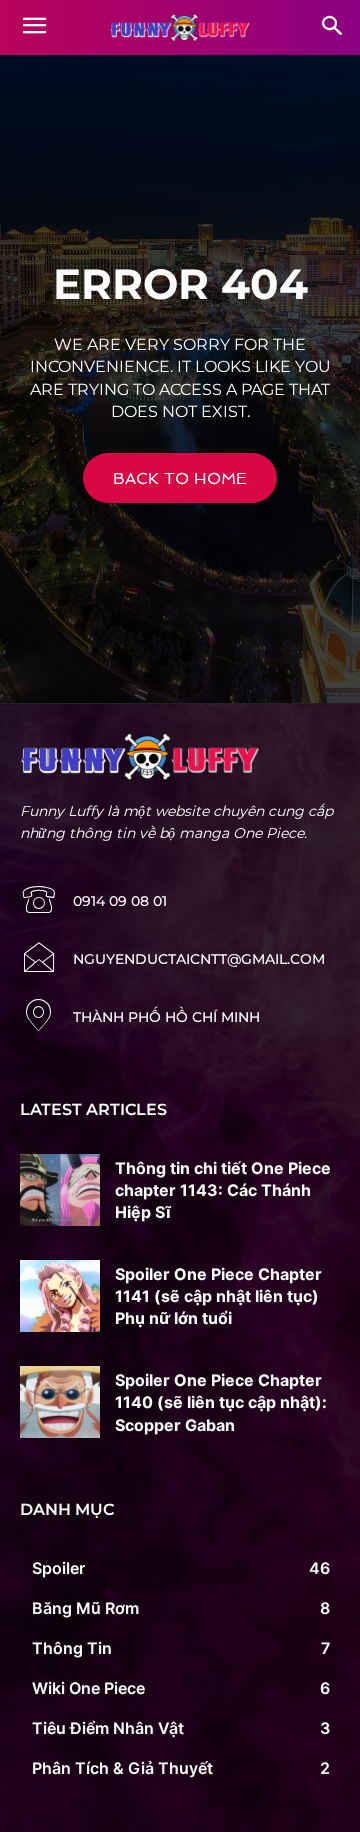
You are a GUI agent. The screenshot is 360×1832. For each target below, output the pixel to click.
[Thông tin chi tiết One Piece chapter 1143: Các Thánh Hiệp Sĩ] (60, 1190)
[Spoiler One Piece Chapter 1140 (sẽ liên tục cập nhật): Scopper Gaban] (60, 1402)
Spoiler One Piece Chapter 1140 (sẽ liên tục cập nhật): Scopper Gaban (221, 1402)
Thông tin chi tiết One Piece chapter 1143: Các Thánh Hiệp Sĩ (223, 1190)
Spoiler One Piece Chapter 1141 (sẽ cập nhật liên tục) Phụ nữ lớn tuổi (218, 1296)
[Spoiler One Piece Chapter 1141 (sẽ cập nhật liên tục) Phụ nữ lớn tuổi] (60, 1296)
